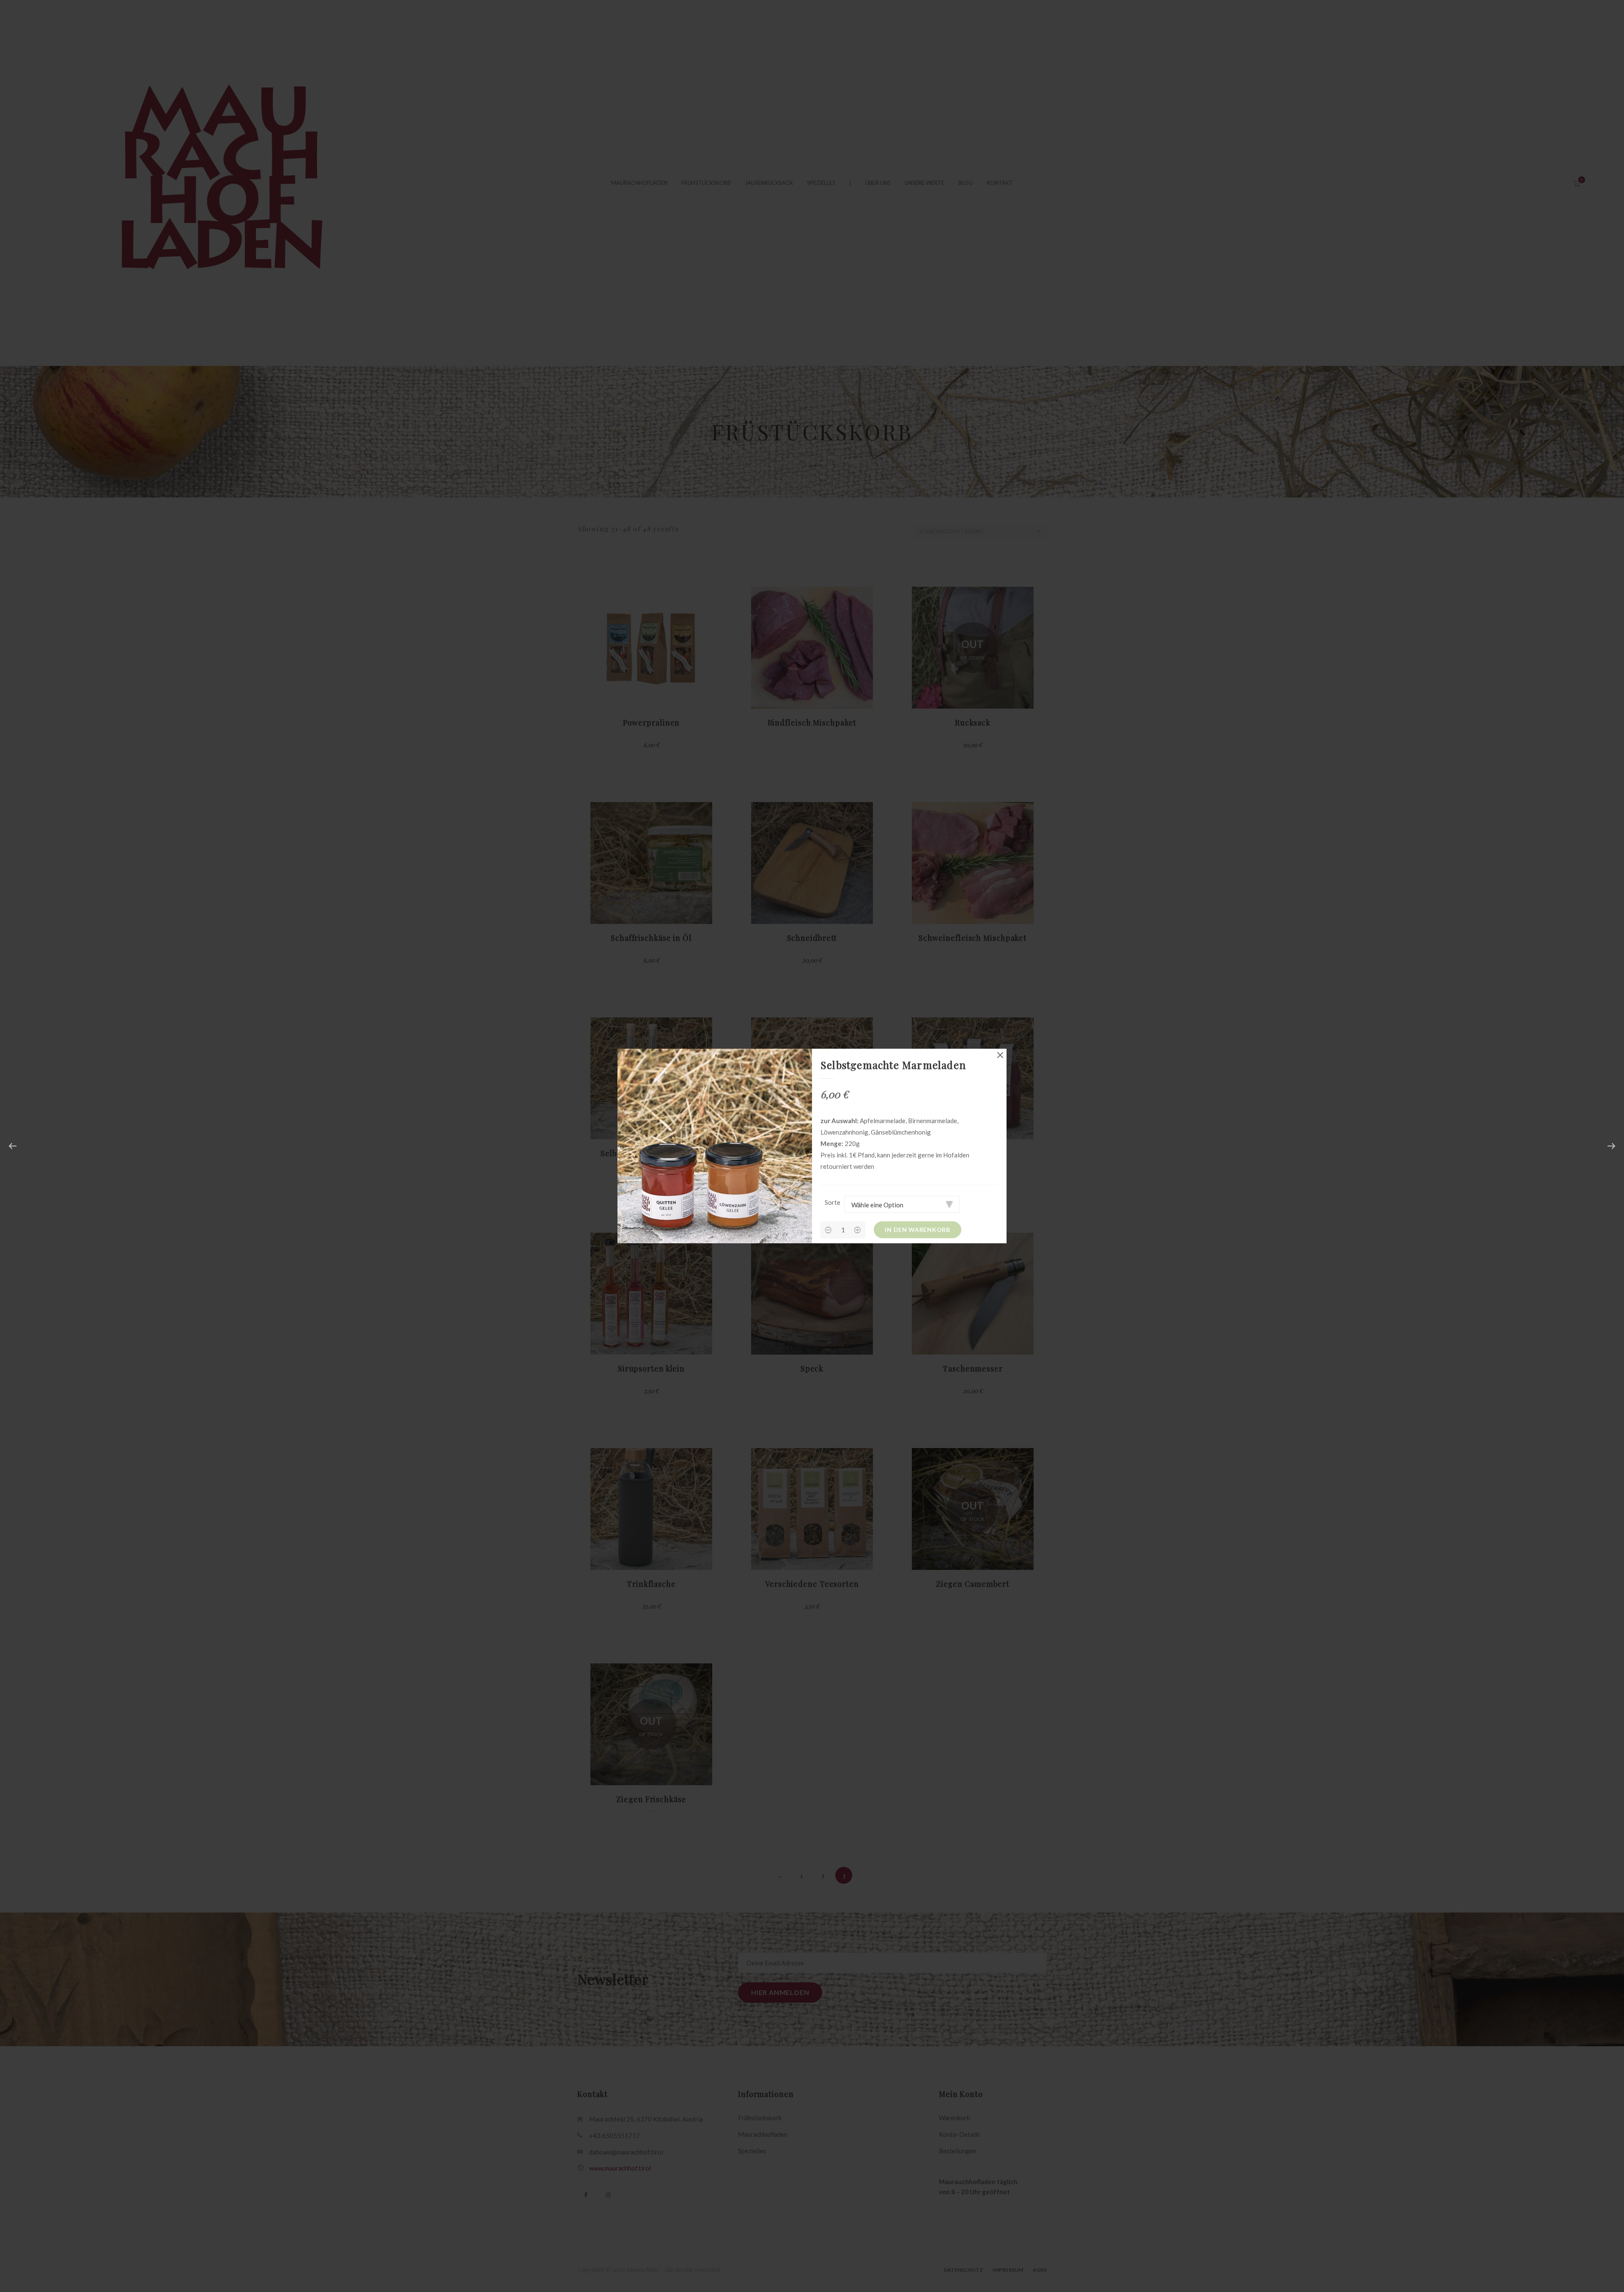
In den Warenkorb (917, 1230)
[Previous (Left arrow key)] (13, 1146)
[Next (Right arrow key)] (1611, 1146)
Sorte (833, 1202)
